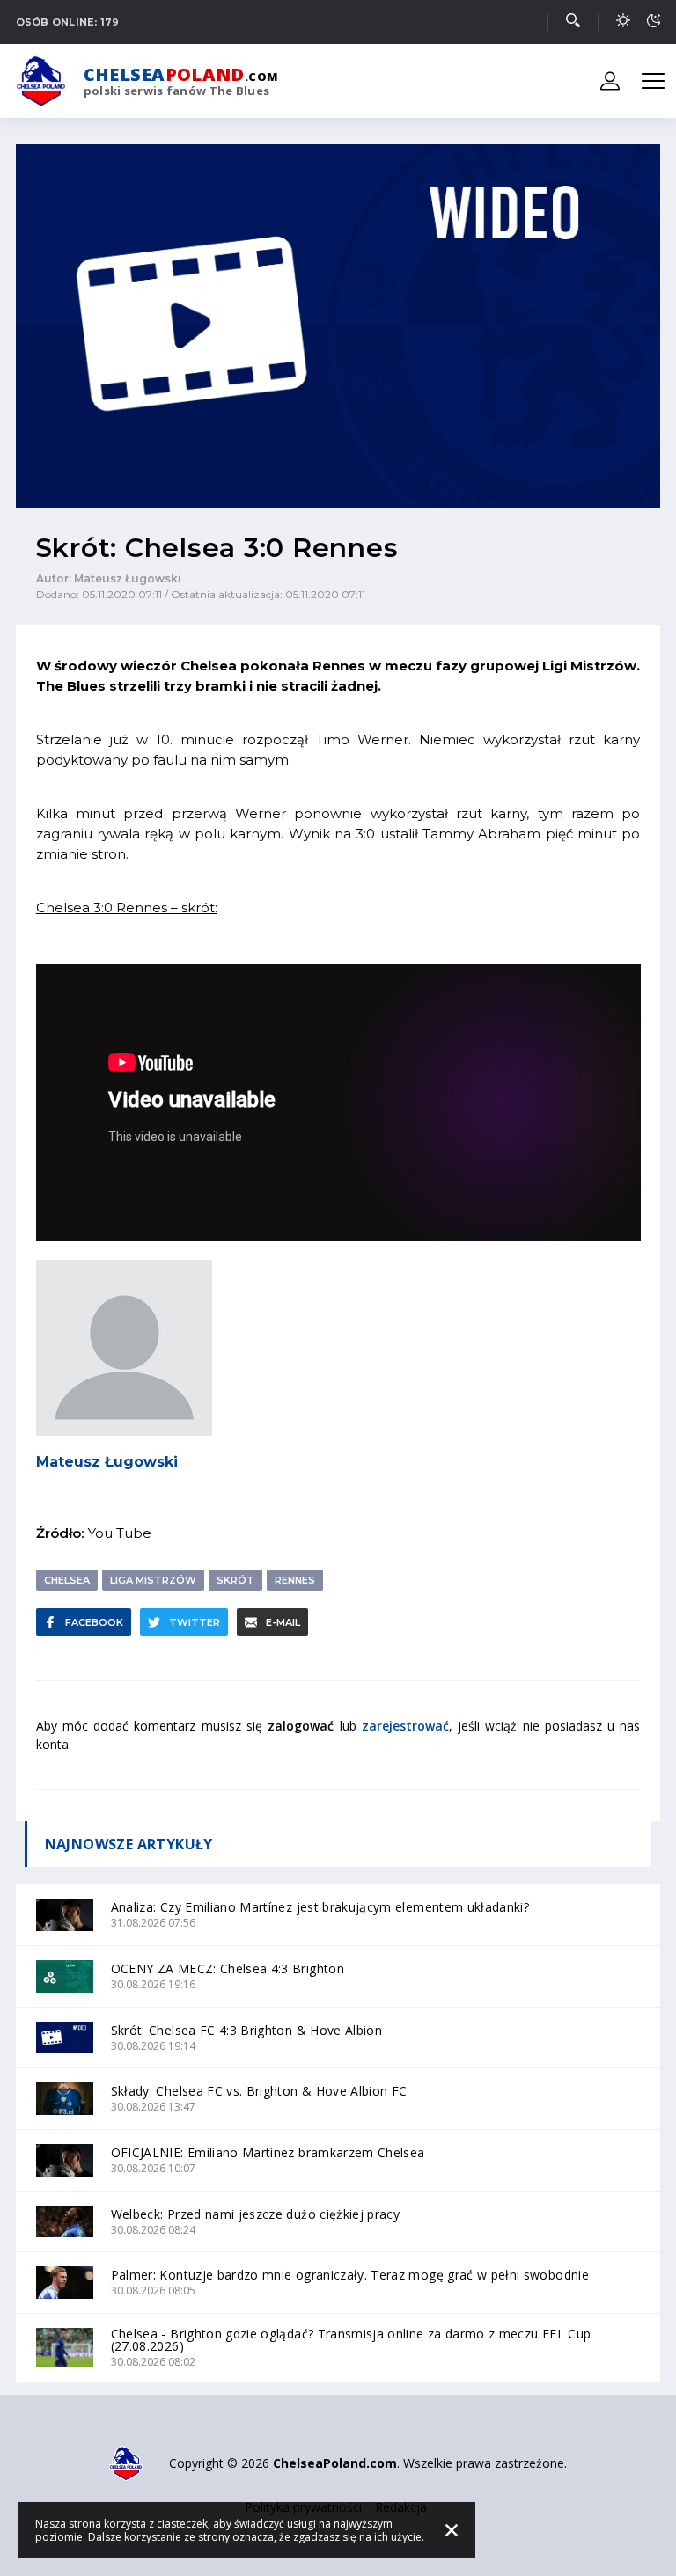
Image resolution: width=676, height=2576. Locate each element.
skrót (235, 1580)
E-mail (283, 1622)
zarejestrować (405, 1726)
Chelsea (67, 1580)
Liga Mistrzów (153, 1580)
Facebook (94, 1622)
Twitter (195, 1622)
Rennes (295, 1580)
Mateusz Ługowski (107, 1462)
